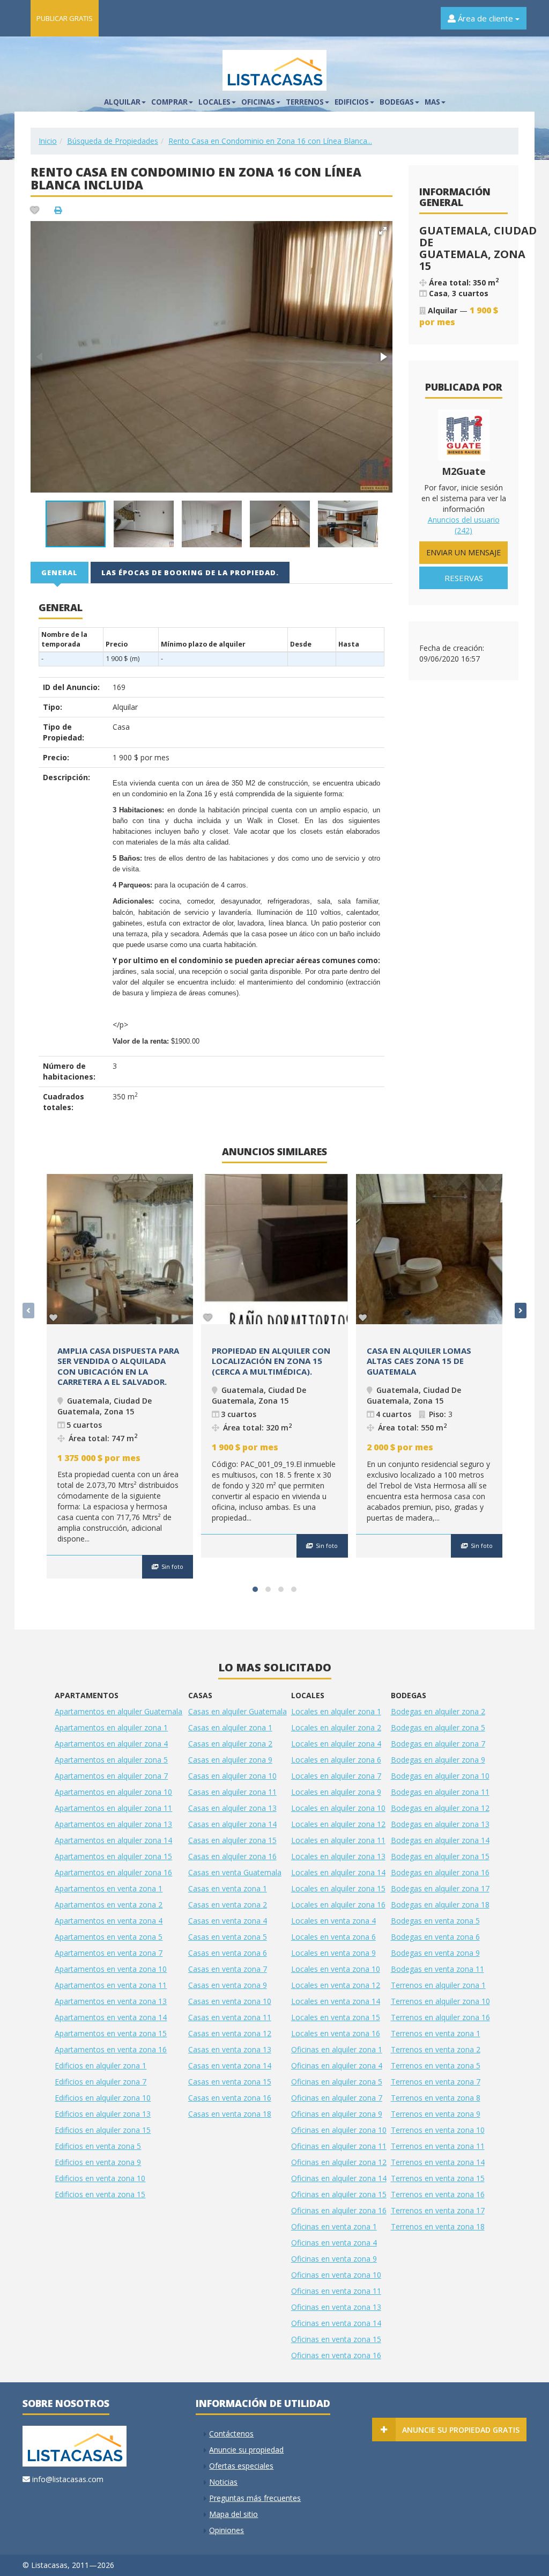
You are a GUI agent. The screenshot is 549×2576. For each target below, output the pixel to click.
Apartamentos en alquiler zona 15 (113, 1856)
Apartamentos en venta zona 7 (109, 1953)
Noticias (223, 2482)
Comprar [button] (169, 102)
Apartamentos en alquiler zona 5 (111, 1760)
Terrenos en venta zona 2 (436, 2049)
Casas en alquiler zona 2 (230, 1744)
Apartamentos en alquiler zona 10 (113, 1792)
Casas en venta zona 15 (230, 2082)
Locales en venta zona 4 (333, 1921)
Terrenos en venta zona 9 (436, 2114)
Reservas (464, 578)
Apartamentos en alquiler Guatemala (118, 1711)
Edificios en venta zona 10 (100, 2178)
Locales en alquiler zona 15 (338, 1888)
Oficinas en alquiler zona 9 (337, 2114)
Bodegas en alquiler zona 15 (440, 1856)
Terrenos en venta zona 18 (438, 2226)
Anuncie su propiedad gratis (461, 2430)
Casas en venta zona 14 (230, 2065)
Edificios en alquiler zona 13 (103, 2114)
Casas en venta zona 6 (228, 1953)
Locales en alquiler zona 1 (336, 1711)
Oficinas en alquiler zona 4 (337, 2065)
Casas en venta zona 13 (230, 2049)
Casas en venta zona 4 (228, 1921)
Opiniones (227, 2530)
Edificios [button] (352, 102)
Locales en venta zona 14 (336, 2001)
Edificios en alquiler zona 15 (103, 2130)
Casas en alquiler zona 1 (230, 1727)
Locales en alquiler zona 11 (338, 1840)
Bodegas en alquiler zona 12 (440, 1808)
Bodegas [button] (397, 102)
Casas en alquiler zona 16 (232, 1856)
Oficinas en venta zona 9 (334, 2259)
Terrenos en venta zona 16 (438, 2194)
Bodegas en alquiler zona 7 (438, 1744)
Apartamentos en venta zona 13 (111, 2001)
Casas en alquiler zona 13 (232, 1808)
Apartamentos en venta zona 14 (111, 2017)
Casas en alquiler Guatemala (238, 1711)
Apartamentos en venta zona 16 (111, 2049)
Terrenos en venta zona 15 (438, 2178)
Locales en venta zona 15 (336, 2017)
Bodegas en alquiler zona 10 (440, 1776)
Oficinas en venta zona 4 (334, 2243)
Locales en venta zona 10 (336, 1969)
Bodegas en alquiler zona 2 (438, 1711)
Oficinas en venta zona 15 (336, 2339)
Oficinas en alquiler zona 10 (339, 2130)
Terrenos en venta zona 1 (436, 2033)
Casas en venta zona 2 (228, 1905)
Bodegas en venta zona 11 (437, 1969)
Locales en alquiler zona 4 (336, 1744)
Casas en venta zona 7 (228, 1969)
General (60, 573)
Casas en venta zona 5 (228, 1937)
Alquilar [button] (122, 102)
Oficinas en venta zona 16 (336, 2355)
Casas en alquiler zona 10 (232, 1776)
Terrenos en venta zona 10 (438, 2130)
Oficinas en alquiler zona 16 (339, 2210)
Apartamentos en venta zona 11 (111, 1985)
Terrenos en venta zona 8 (436, 2098)
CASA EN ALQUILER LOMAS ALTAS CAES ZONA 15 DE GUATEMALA (419, 1361)
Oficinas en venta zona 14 (336, 2323)
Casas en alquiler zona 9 (230, 1760)
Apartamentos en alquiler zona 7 (111, 1776)
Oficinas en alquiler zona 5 (337, 2082)
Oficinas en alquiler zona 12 (339, 2162)
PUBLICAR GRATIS (65, 18)
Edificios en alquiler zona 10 (103, 2098)
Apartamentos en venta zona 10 (111, 1969)
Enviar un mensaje (463, 552)
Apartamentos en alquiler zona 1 (111, 1727)
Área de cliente (485, 18)
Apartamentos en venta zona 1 (109, 1888)
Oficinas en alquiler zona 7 (337, 2098)
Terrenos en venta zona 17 (438, 2210)
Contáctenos (231, 2434)
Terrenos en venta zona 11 (438, 2146)
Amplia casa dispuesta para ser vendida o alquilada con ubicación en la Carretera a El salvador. (118, 1366)
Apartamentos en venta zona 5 (109, 1937)
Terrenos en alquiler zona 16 (440, 2017)
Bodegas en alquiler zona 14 (440, 1840)
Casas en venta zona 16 (230, 2098)
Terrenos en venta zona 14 (438, 2162)
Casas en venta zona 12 (230, 2033)
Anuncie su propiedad (246, 2450)
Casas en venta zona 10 (230, 2001)
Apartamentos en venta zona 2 (109, 1905)
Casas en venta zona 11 (230, 2017)
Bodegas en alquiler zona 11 (440, 1792)
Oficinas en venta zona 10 (336, 2275)
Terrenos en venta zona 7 (436, 2082)
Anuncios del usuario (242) (464, 525)
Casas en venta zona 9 (228, 1985)
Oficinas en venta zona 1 (334, 2226)
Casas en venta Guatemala (235, 1872)
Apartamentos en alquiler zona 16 (113, 1872)
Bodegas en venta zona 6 (435, 1937)
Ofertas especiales (241, 2466)
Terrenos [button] (305, 102)
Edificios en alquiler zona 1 (101, 2065)
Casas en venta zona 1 (228, 1888)
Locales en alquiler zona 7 (336, 1776)
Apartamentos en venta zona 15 (111, 2033)
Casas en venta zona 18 (230, 2114)
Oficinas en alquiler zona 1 (337, 2049)
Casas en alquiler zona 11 (232, 1792)
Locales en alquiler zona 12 (338, 1824)
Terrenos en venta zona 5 (436, 2065)
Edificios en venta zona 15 (100, 2194)
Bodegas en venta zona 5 (435, 1921)
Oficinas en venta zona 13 (336, 2307)
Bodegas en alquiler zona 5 (438, 1727)
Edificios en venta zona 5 (98, 2146)
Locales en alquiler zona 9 (336, 1792)
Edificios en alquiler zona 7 (101, 2082)
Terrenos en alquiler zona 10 (440, 2001)
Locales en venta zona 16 (336, 2033)
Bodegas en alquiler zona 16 (440, 1872)
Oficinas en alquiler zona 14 (339, 2178)
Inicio (48, 141)
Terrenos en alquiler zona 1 (438, 1985)
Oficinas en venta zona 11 (336, 2291)
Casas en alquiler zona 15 (232, 1840)
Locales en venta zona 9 (333, 1953)
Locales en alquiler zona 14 (338, 1872)
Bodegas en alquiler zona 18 (440, 1905)
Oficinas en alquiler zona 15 (339, 2194)
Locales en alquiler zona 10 (338, 1808)
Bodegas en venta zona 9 (435, 1953)
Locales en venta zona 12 (336, 1985)
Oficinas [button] (258, 102)
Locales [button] (214, 102)
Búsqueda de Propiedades (113, 141)
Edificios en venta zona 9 (98, 2162)
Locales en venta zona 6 (333, 1937)
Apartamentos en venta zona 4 (109, 1921)
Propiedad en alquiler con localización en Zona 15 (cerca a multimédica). (271, 1361)
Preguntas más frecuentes (255, 2498)
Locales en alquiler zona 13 (338, 1856)
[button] (383, 231)
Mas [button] (432, 102)
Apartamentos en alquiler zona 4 (111, 1744)
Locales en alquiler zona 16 (338, 1905)
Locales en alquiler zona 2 (336, 1727)
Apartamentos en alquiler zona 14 (113, 1840)
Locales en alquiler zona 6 (336, 1760)
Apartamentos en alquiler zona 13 (113, 1824)
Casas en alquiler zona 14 (232, 1824)
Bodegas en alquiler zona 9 (438, 1760)
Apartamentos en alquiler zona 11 (113, 1808)
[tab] (60, 572)
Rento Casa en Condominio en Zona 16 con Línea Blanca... (270, 141)
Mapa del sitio (233, 2514)
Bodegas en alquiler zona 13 (440, 1824)
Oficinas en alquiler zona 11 (339, 2146)
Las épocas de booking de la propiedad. (190, 573)
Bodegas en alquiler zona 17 (440, 1888)
